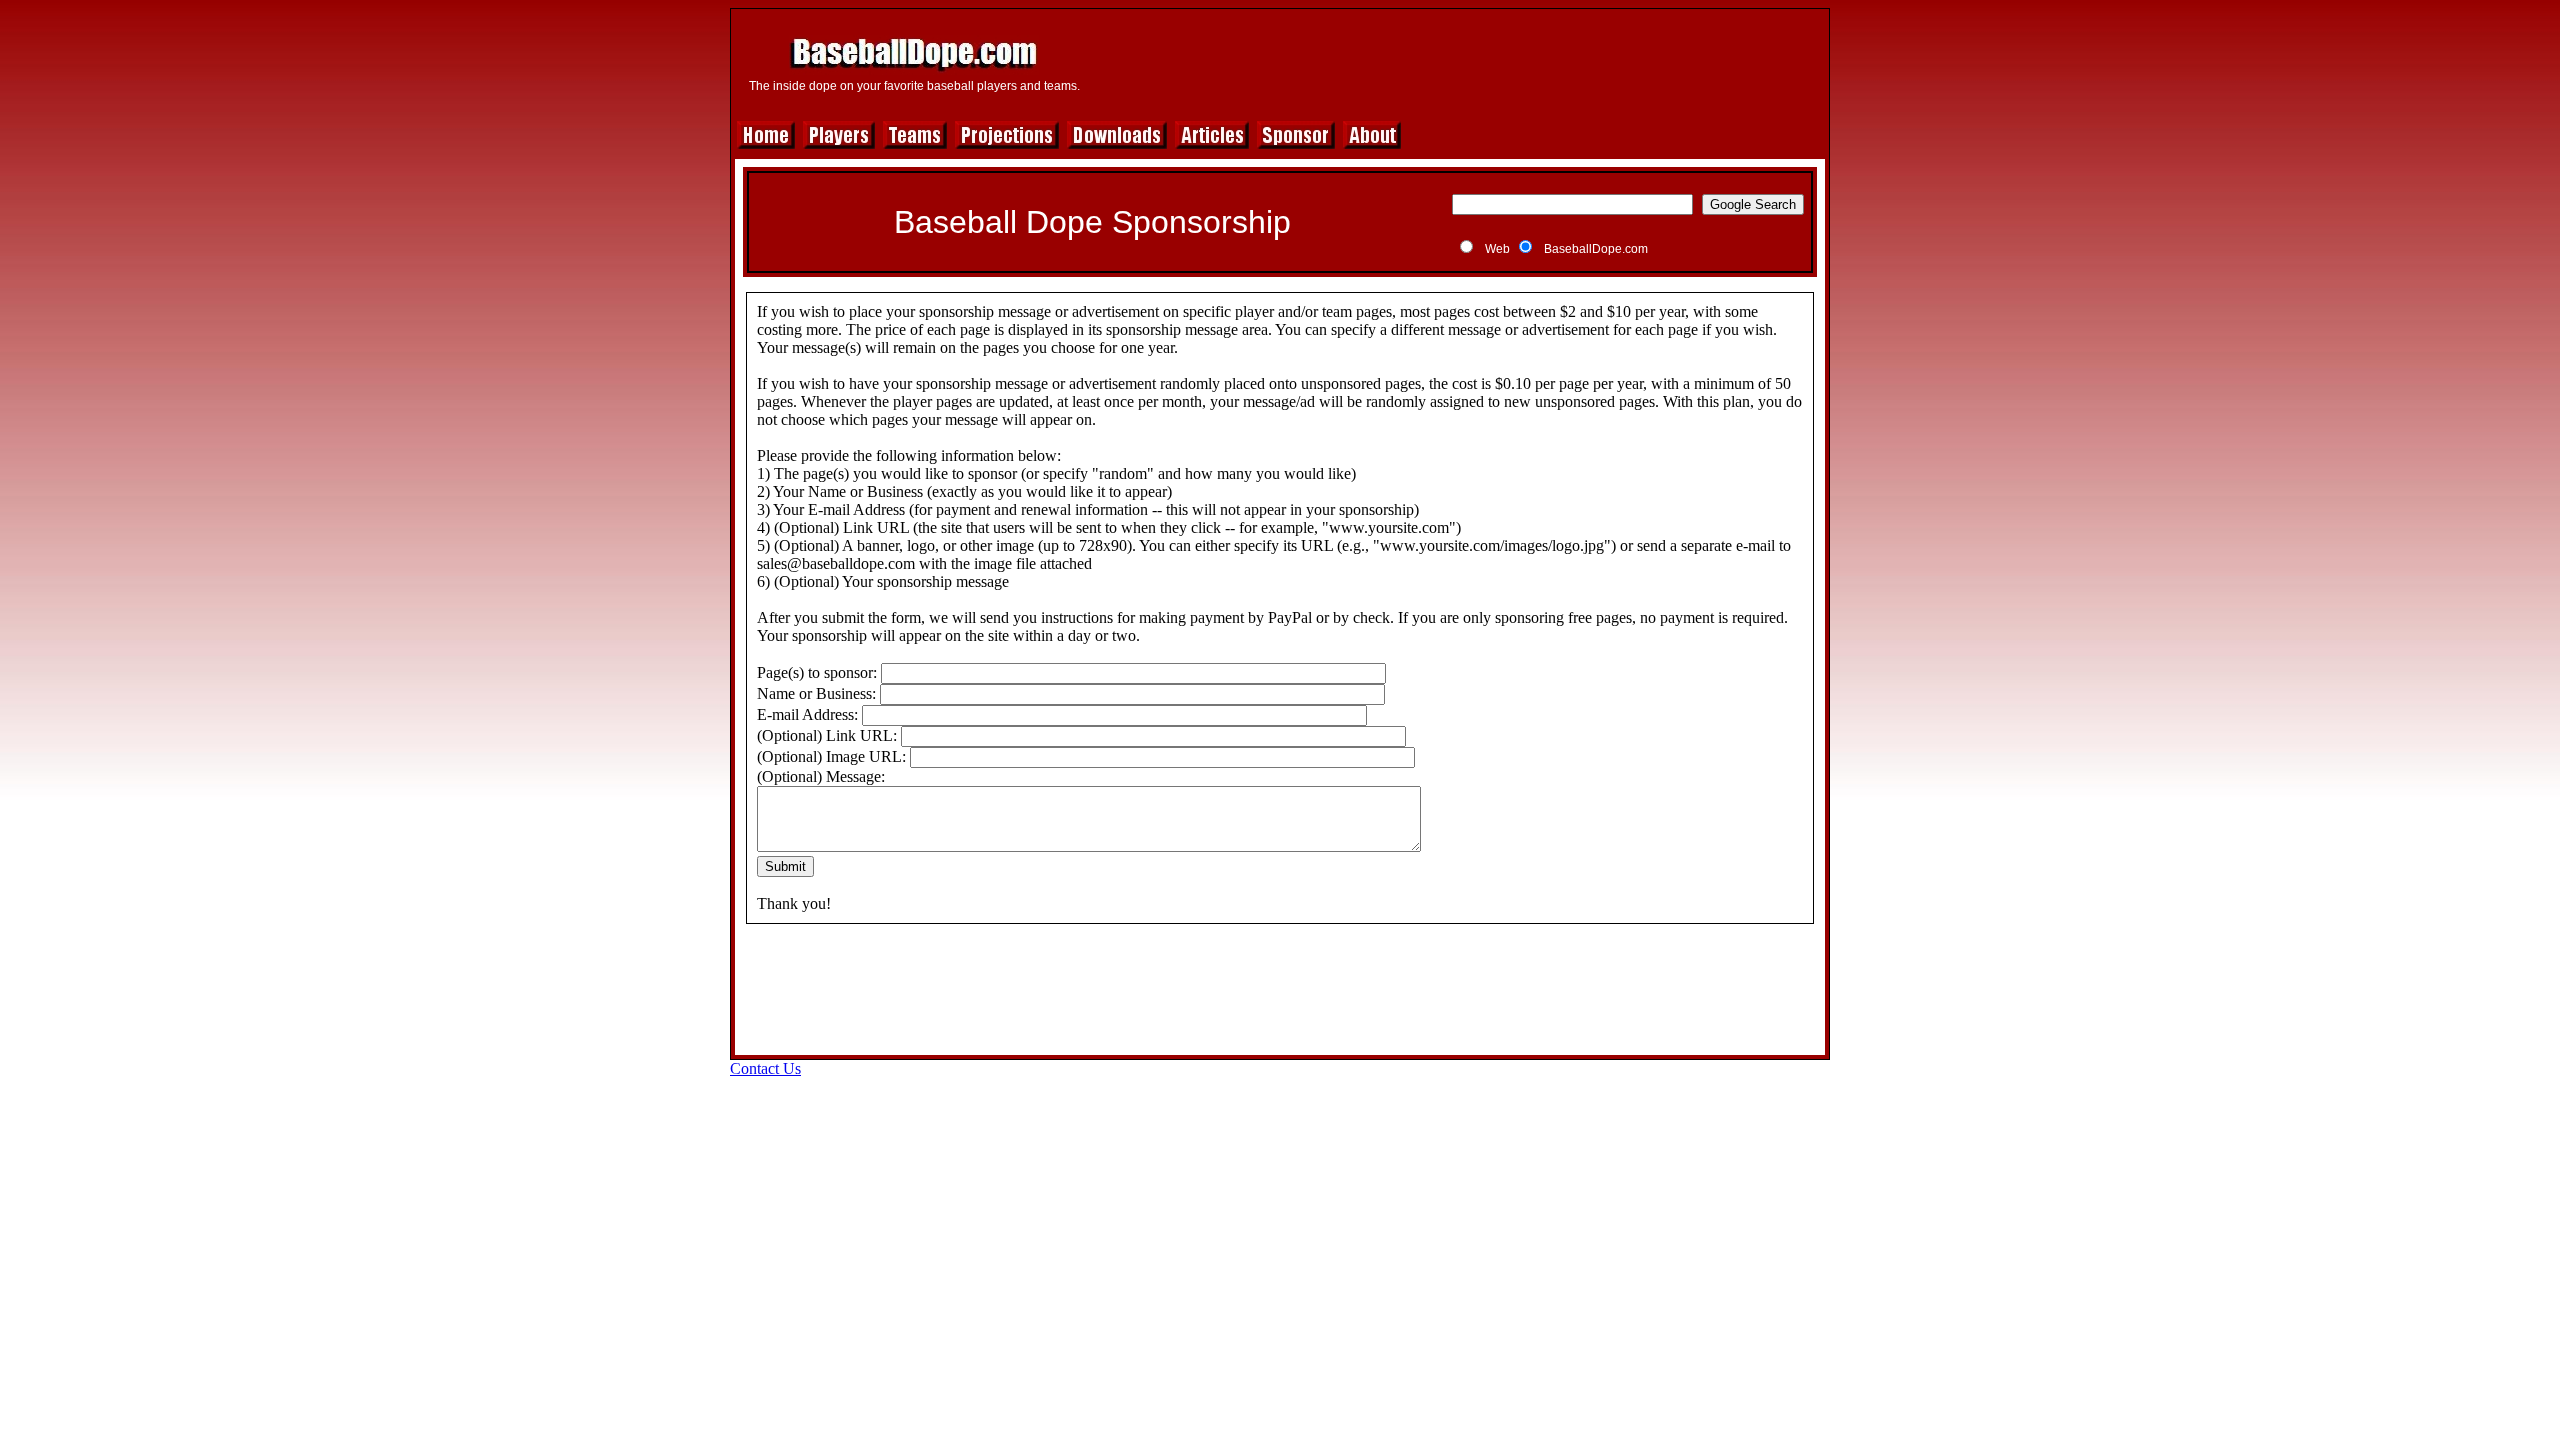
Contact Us (765, 1068)
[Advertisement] (1457, 62)
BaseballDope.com (1596, 249)
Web (1497, 249)
